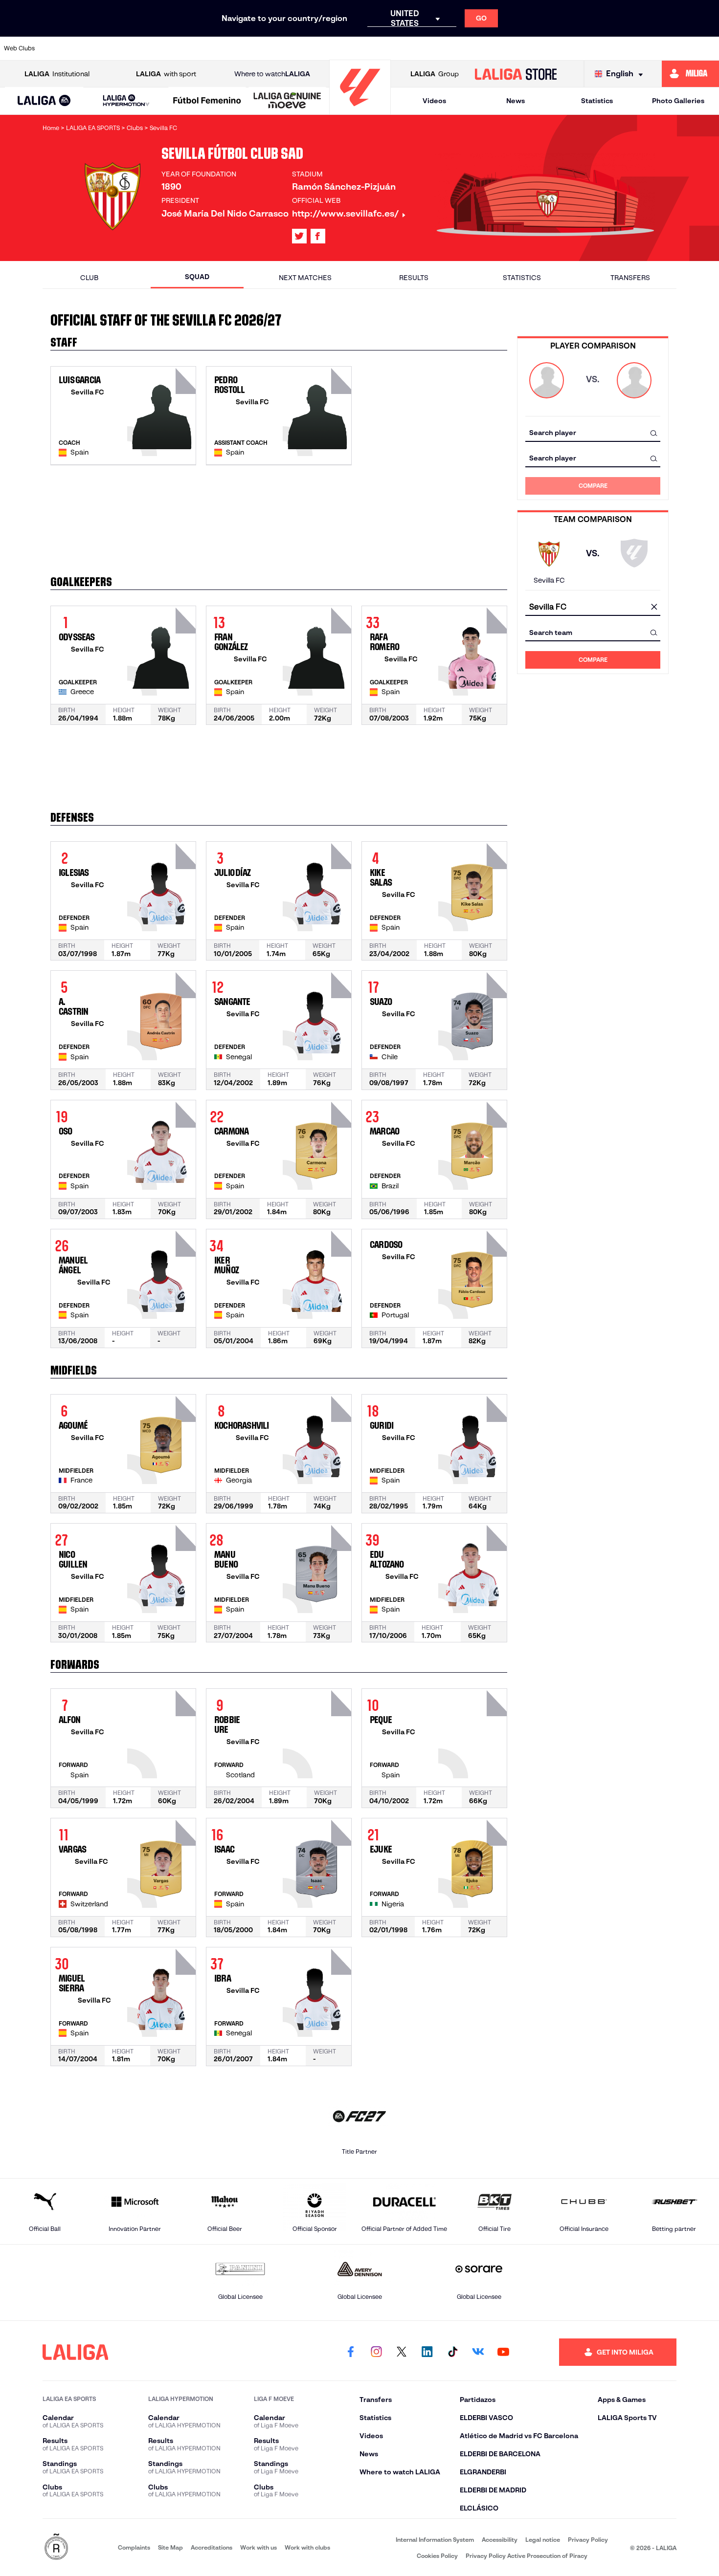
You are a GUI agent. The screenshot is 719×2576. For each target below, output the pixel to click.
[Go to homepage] (360, 110)
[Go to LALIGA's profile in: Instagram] (376, 2352)
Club (89, 278)
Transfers (630, 278)
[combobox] (593, 433)
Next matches (305, 278)
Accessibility (500, 2540)
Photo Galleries (678, 101)
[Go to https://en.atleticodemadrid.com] (95, 48)
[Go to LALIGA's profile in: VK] (478, 2352)
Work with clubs (307, 2547)
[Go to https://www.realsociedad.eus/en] (606, 48)
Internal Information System (435, 2540)
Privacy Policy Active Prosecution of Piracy (527, 2556)
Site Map (170, 2547)
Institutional (57, 74)
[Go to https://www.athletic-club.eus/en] (62, 48)
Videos (434, 101)
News (516, 101)
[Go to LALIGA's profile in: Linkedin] (427, 2352)
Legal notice (543, 2540)
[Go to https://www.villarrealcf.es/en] (708, 48)
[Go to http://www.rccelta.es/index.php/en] (163, 48)
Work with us (258, 2547)
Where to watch (272, 74)
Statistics (597, 101)
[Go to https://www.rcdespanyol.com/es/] (504, 48)
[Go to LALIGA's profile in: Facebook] (351, 2352)
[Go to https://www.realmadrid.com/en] (572, 48)
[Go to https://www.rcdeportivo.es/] (470, 48)
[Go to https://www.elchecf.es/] (231, 48)
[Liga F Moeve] (207, 101)
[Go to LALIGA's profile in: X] (299, 236)
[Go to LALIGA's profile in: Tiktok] (452, 2352)
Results (414, 278)
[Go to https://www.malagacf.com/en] (368, 48)
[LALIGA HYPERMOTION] (126, 101)
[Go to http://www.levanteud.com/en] (334, 48)
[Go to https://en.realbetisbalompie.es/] (538, 48)
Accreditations (212, 2547)
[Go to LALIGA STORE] (516, 74)
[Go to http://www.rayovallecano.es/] (436, 48)
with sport (166, 74)
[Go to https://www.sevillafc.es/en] (640, 48)
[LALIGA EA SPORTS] (44, 101)
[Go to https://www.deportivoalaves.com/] (198, 48)
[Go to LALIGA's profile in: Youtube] (503, 2352)
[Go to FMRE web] (56, 2547)
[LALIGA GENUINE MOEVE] (287, 101)
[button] (44, 101)
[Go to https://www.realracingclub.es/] (402, 48)
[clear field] (654, 607)
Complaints (134, 2547)
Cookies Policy (437, 2556)
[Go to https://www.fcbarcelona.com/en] (266, 48)
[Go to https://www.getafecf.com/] (299, 48)
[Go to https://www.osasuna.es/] (130, 48)
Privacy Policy (588, 2540)
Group (435, 74)
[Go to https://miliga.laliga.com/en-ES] (690, 74)
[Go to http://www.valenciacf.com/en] (674, 48)
